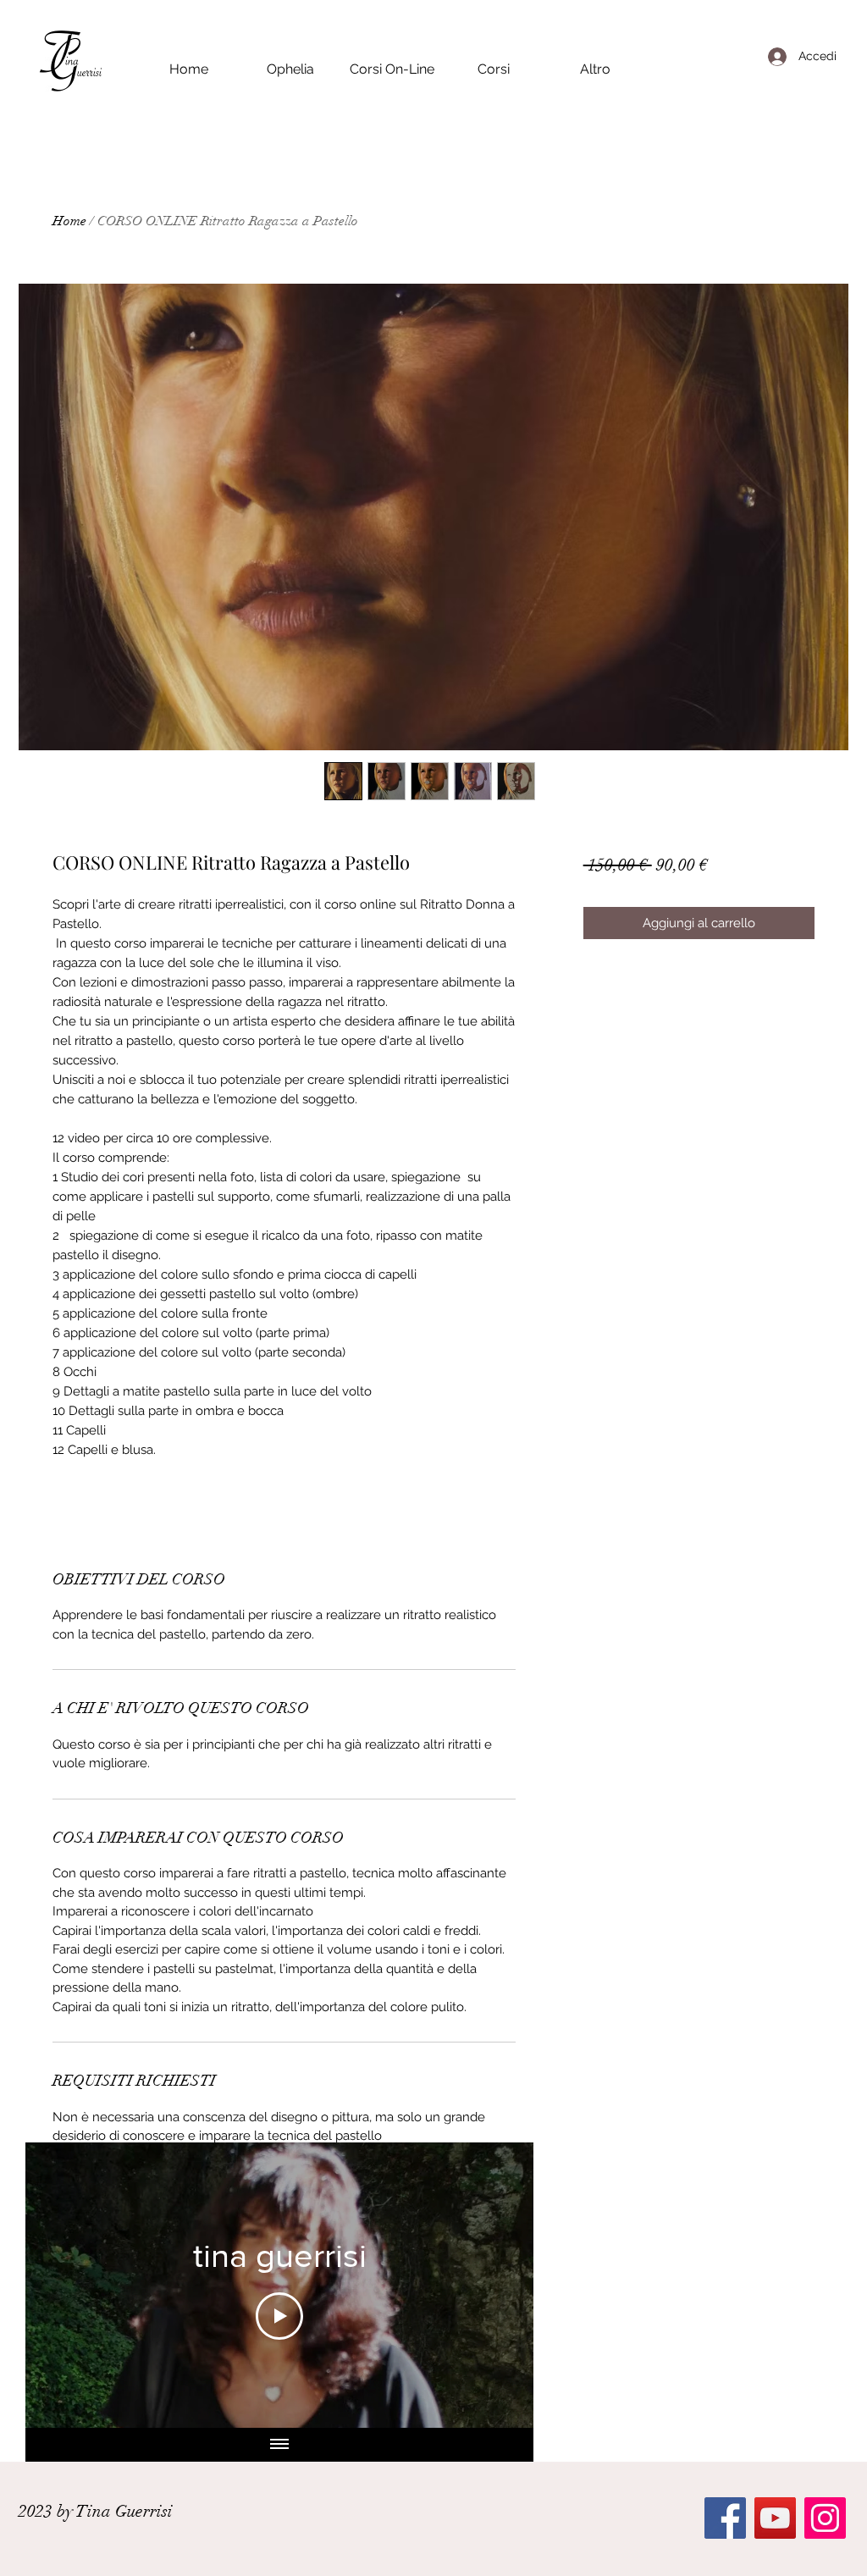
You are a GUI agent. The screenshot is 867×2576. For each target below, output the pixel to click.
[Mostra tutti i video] (279, 2445)
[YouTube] (775, 2518)
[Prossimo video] (498, 2285)
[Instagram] (825, 2518)
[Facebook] (725, 2518)
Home (69, 221)
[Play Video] (279, 2316)
